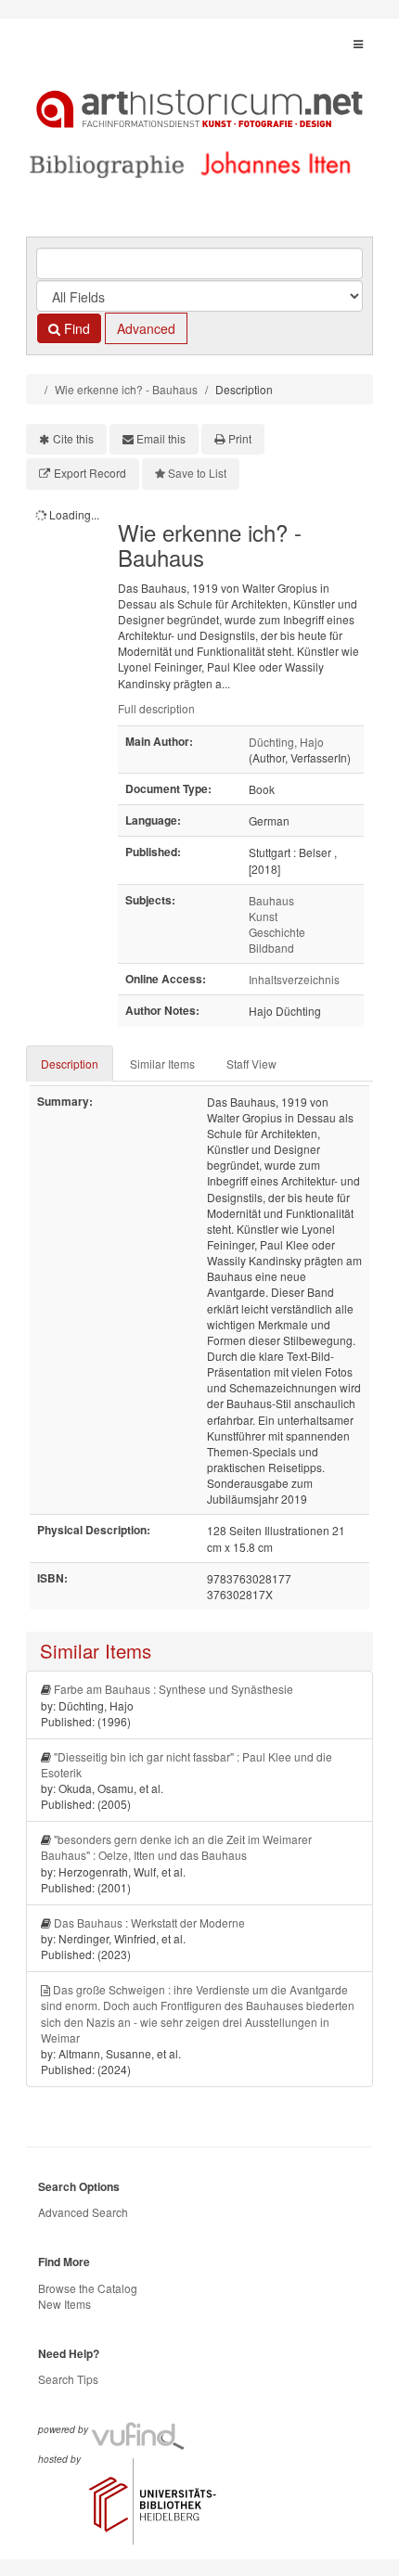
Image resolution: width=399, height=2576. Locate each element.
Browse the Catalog (88, 2288)
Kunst (263, 916)
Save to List (197, 473)
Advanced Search (83, 2212)
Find (75, 328)
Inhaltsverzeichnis (294, 979)
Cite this (73, 438)
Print (240, 438)
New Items (64, 2304)
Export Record (90, 473)
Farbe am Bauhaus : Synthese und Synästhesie (174, 1689)
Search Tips (68, 2379)
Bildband (271, 948)
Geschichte (277, 932)
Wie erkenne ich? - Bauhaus (126, 389)
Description (70, 1064)
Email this (161, 438)
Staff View (251, 1064)
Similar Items (162, 1064)
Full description (156, 708)
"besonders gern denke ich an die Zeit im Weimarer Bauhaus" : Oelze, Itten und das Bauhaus (176, 1847)
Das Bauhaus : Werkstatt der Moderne (149, 1922)
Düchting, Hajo (286, 742)
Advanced (146, 328)
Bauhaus (271, 900)
